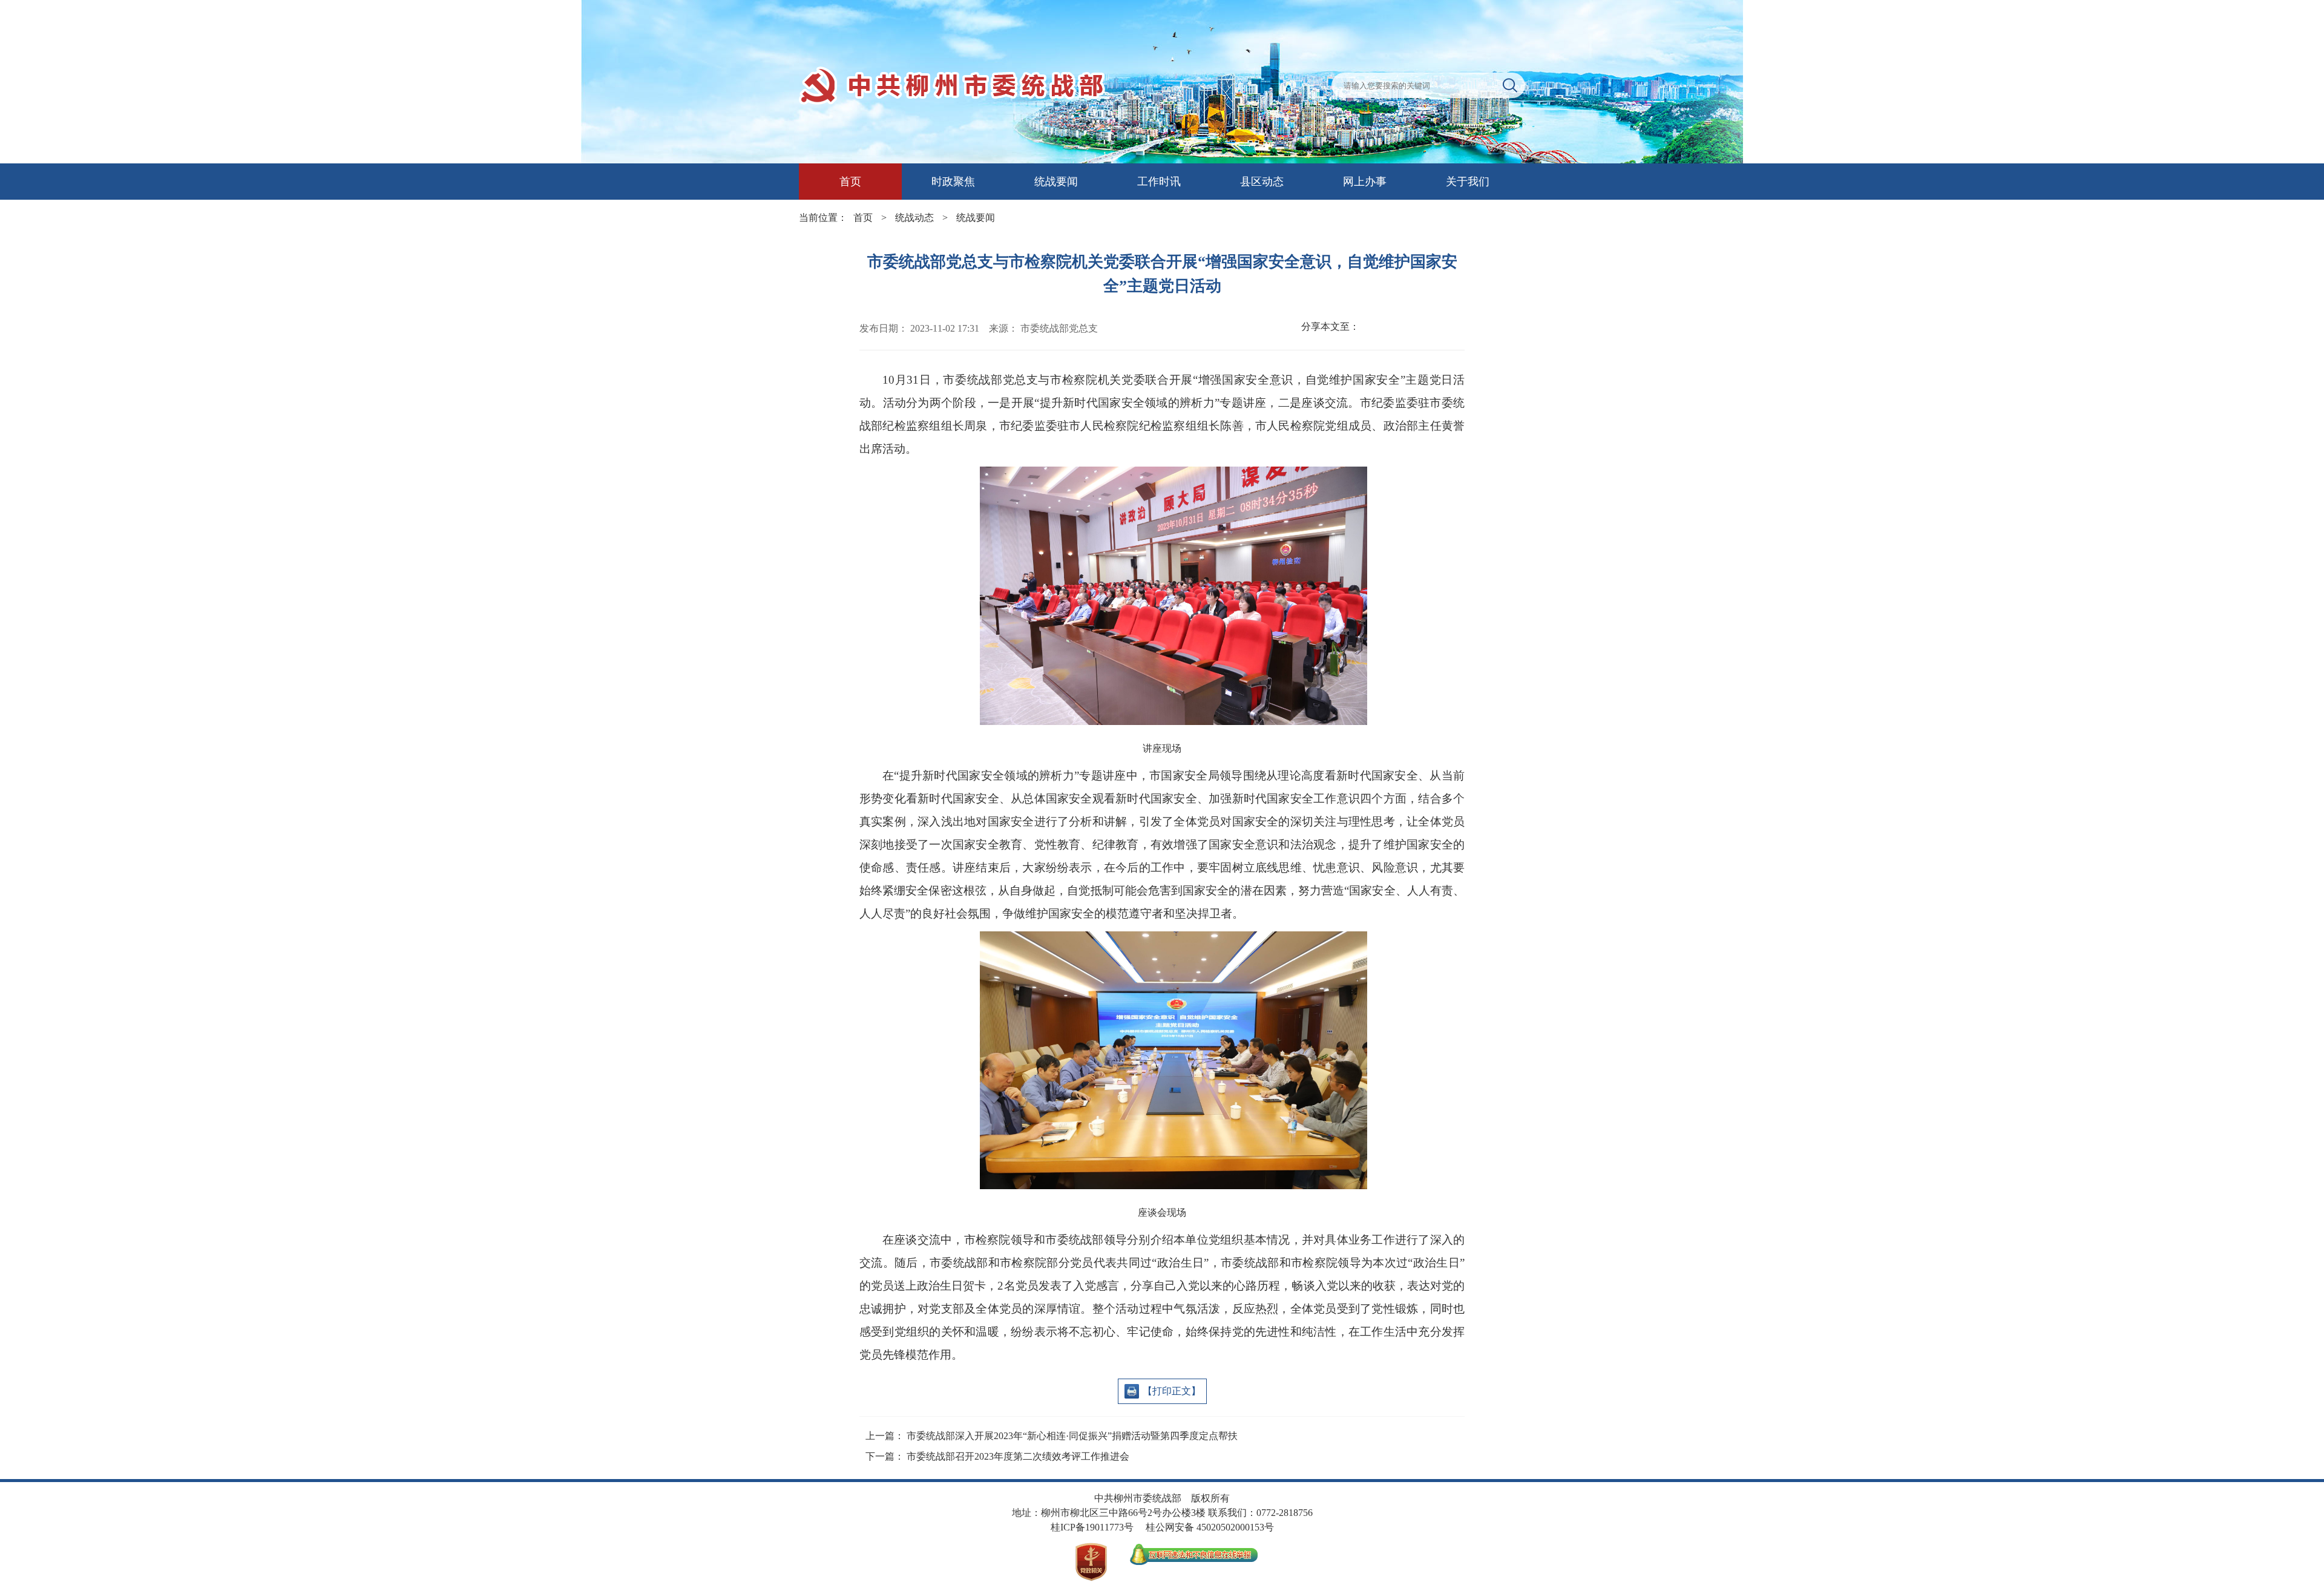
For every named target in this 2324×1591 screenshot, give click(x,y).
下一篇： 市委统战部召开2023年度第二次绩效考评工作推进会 (997, 1456)
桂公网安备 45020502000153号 (1210, 1527)
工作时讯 (1159, 182)
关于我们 (1468, 182)
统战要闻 (1056, 182)
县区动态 (1262, 182)
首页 (850, 182)
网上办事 (1365, 182)
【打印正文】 (1172, 1391)
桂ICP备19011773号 (1092, 1527)
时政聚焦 (953, 182)
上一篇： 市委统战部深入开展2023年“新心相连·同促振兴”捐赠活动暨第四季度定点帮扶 (1052, 1436)
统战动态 (914, 218)
